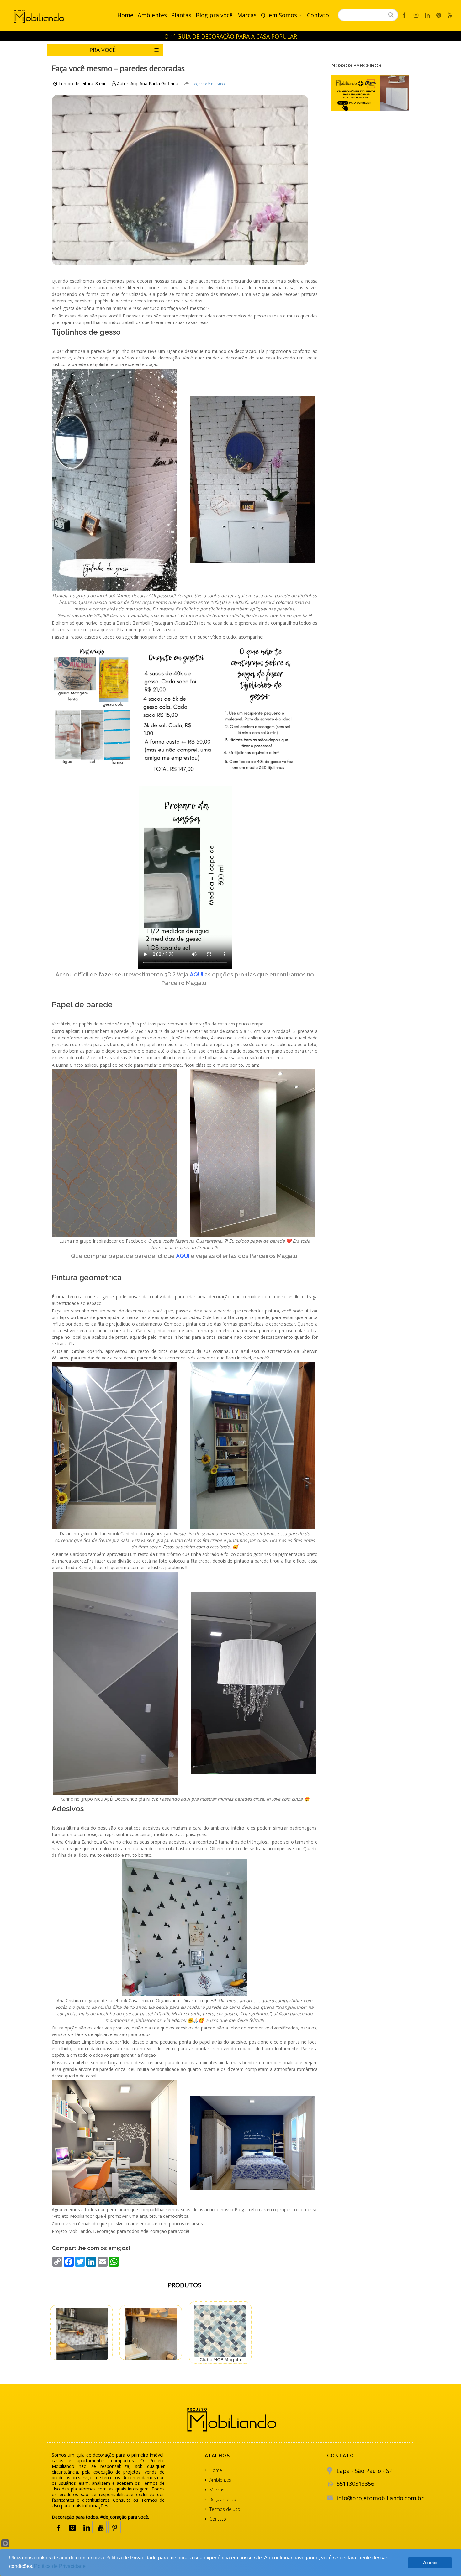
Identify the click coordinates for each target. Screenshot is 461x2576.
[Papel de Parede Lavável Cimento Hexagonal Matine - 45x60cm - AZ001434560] (82, 2334)
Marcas (247, 15)
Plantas (181, 15)
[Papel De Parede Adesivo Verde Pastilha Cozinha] (220, 2331)
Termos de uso (225, 2509)
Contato (318, 15)
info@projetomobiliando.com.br (380, 2498)
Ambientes (152, 15)
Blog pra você (214, 15)
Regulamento (223, 2499)
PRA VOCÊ (124, 50)
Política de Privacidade (60, 2566)
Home (125, 15)
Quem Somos (279, 15)
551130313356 (355, 2484)
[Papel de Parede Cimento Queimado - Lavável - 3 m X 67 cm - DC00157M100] (151, 2334)
